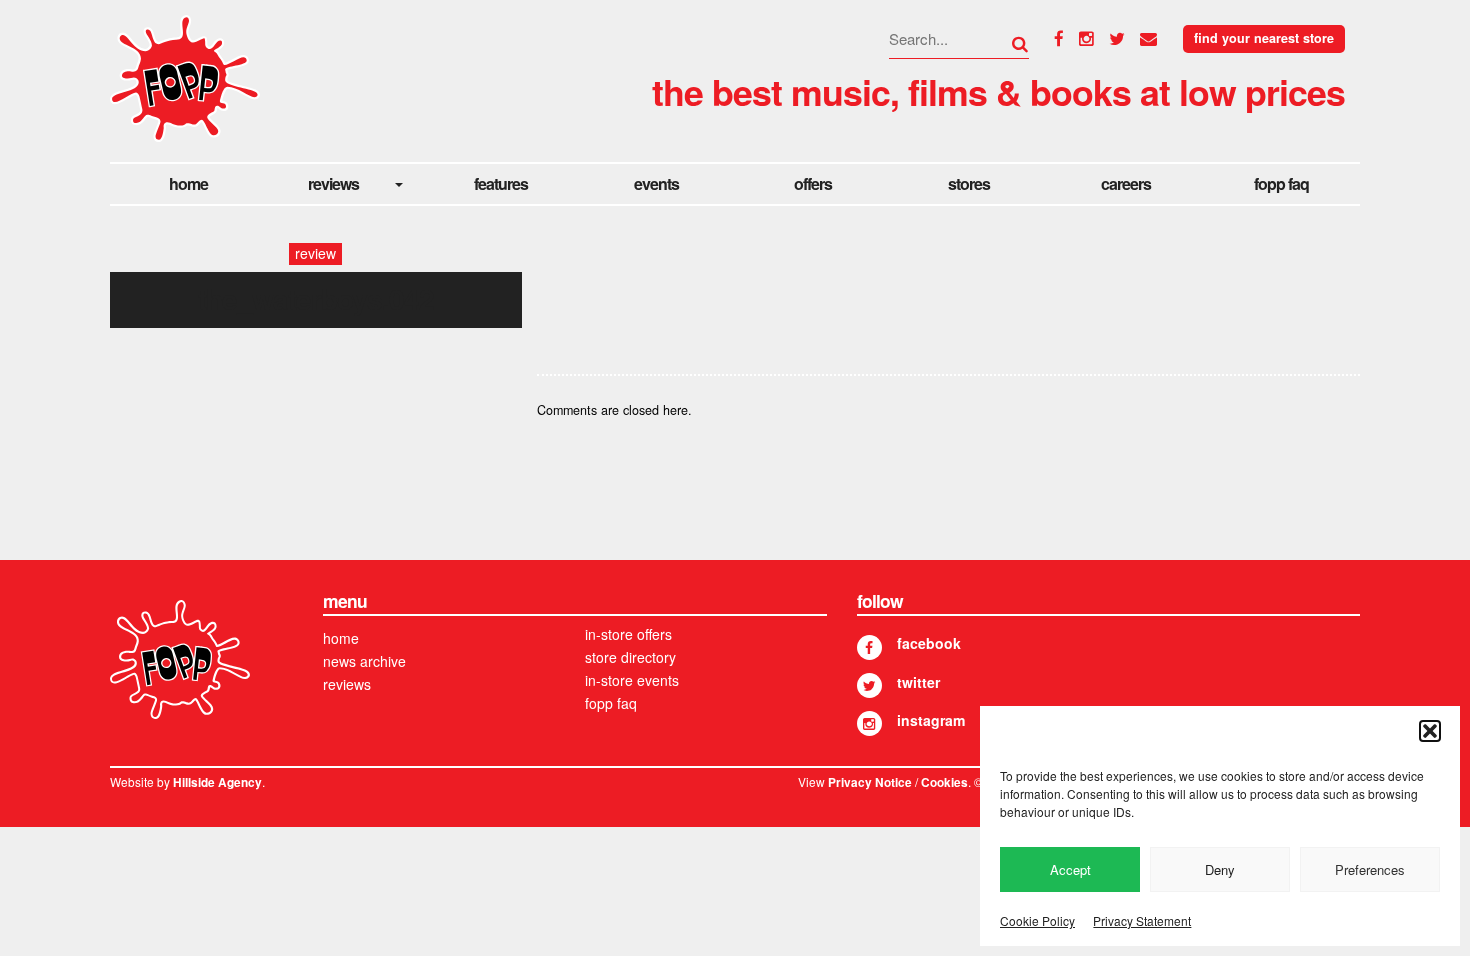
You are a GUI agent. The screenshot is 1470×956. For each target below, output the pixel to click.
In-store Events (632, 680)
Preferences (1370, 869)
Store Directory (630, 657)
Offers (813, 183)
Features (501, 183)
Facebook (929, 643)
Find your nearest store (1264, 38)
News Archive (364, 661)
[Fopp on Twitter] (869, 685)
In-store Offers (628, 634)
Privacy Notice (870, 782)
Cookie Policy (1037, 920)
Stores (969, 183)
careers (1126, 183)
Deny (1220, 869)
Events (656, 183)
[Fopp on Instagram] (869, 723)
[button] (1430, 731)
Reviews (333, 183)
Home (188, 183)
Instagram (931, 720)
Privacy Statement (1142, 920)
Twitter (918, 682)
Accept (1070, 869)
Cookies (944, 782)
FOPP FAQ (1281, 183)
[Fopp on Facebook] (869, 647)
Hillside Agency (217, 782)
